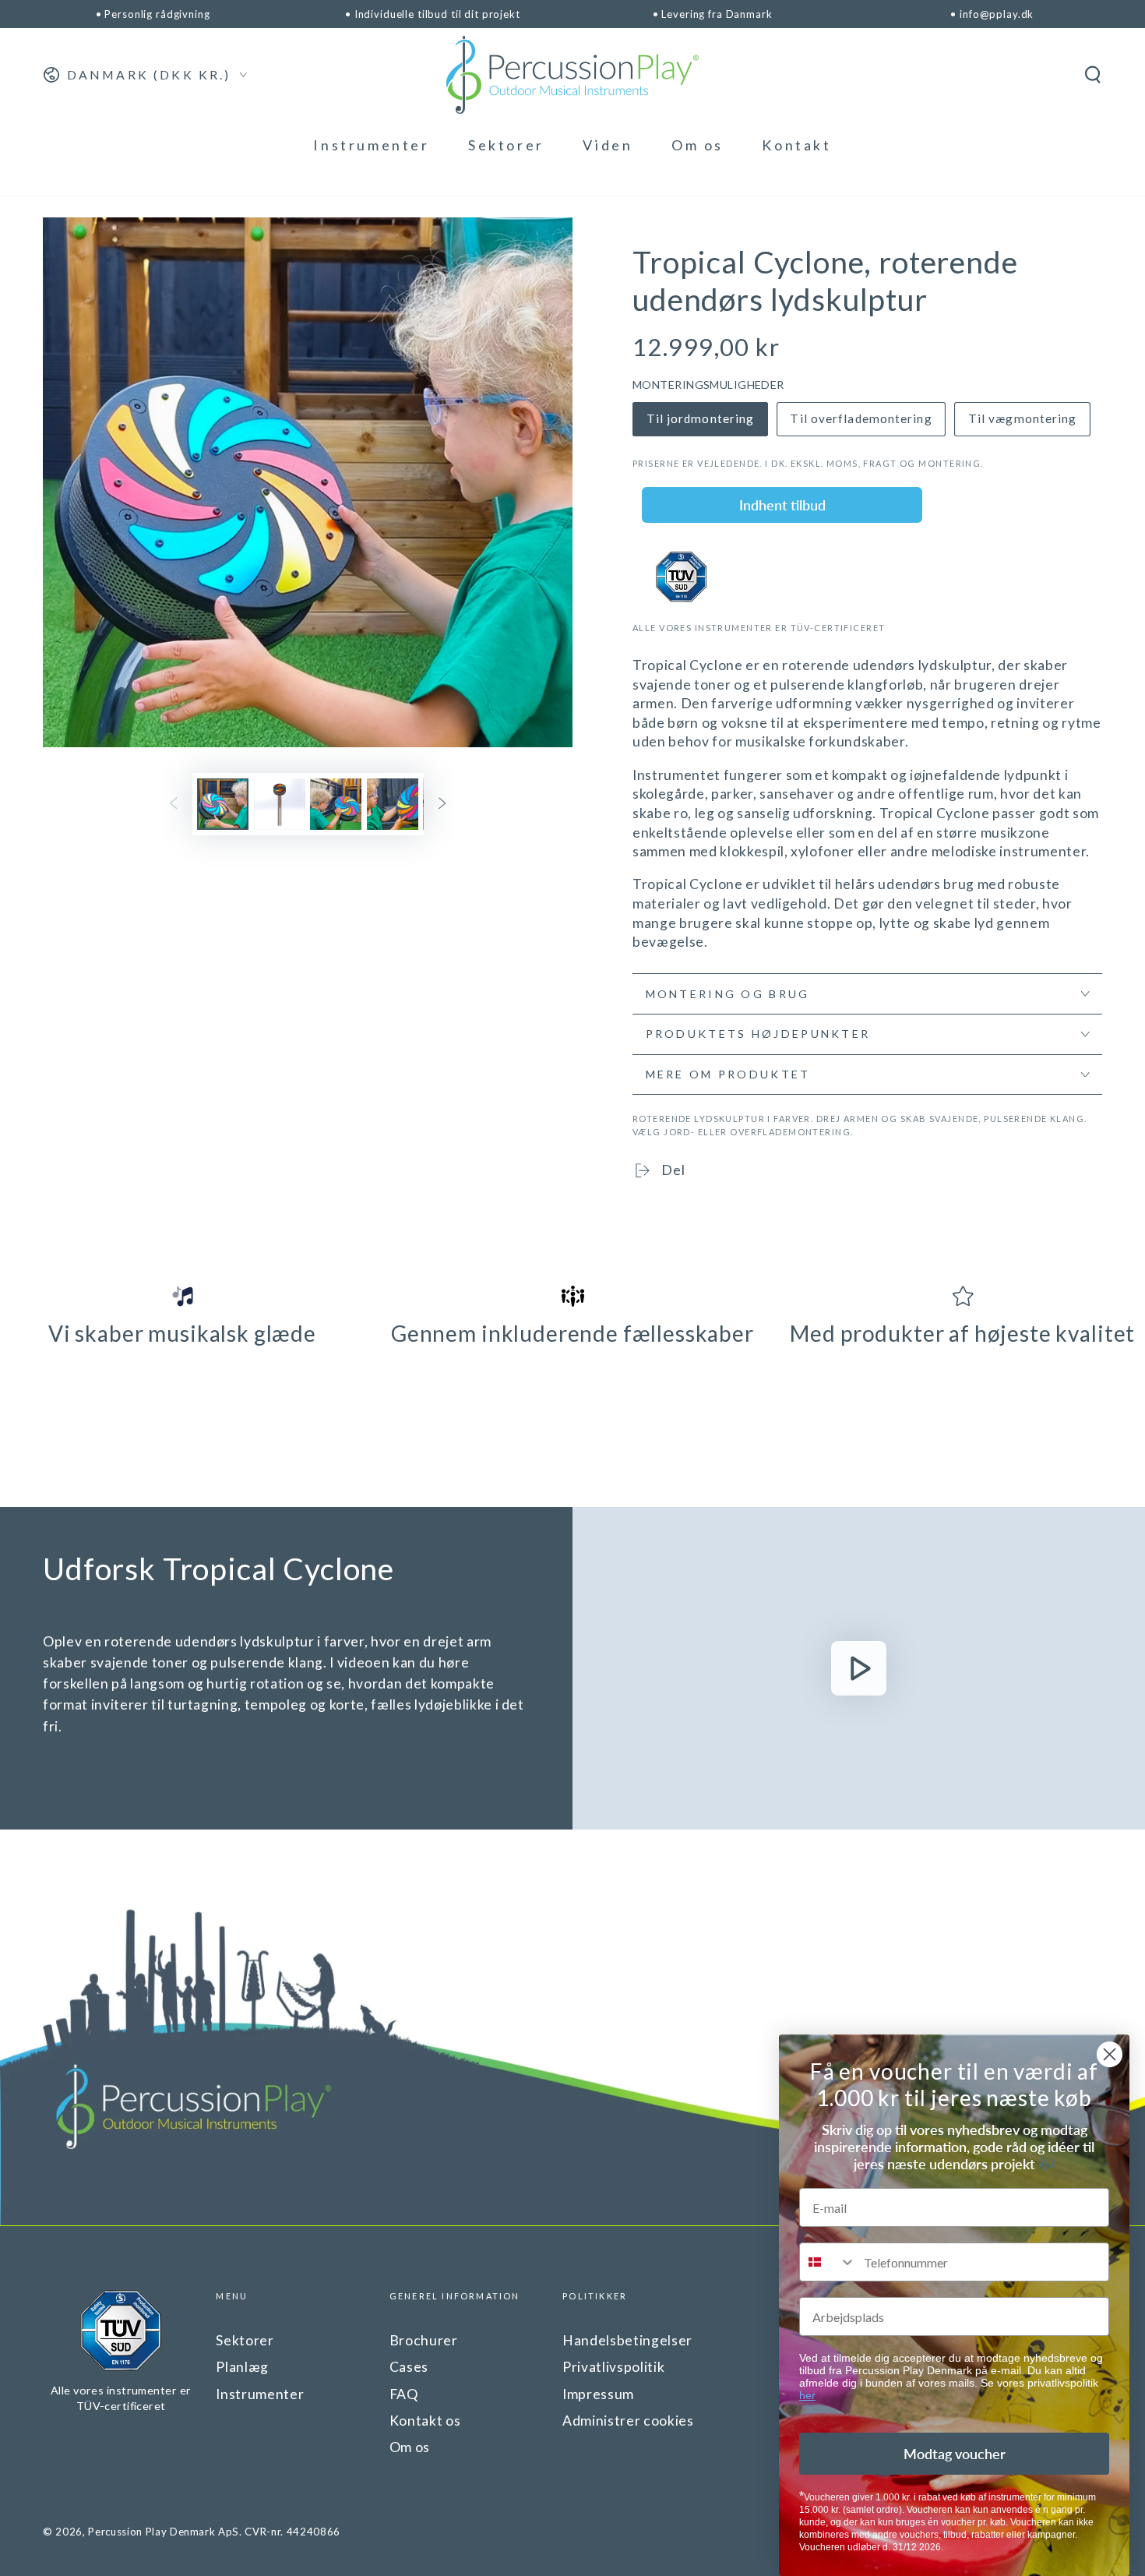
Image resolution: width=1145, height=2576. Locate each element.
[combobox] (828, 2262)
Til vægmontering (1023, 418)
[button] (1092, 75)
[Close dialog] (1110, 2054)
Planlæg (242, 2367)
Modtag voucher (955, 2454)
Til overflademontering (861, 418)
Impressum (598, 2394)
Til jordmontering (701, 418)
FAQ (404, 2394)
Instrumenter (260, 2394)
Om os (410, 2447)
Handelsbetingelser (627, 2340)
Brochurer (424, 2340)
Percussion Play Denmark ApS (164, 2532)
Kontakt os (425, 2421)
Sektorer (245, 2340)
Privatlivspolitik (613, 2367)
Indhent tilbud (782, 505)
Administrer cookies (628, 2421)
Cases (409, 2367)
